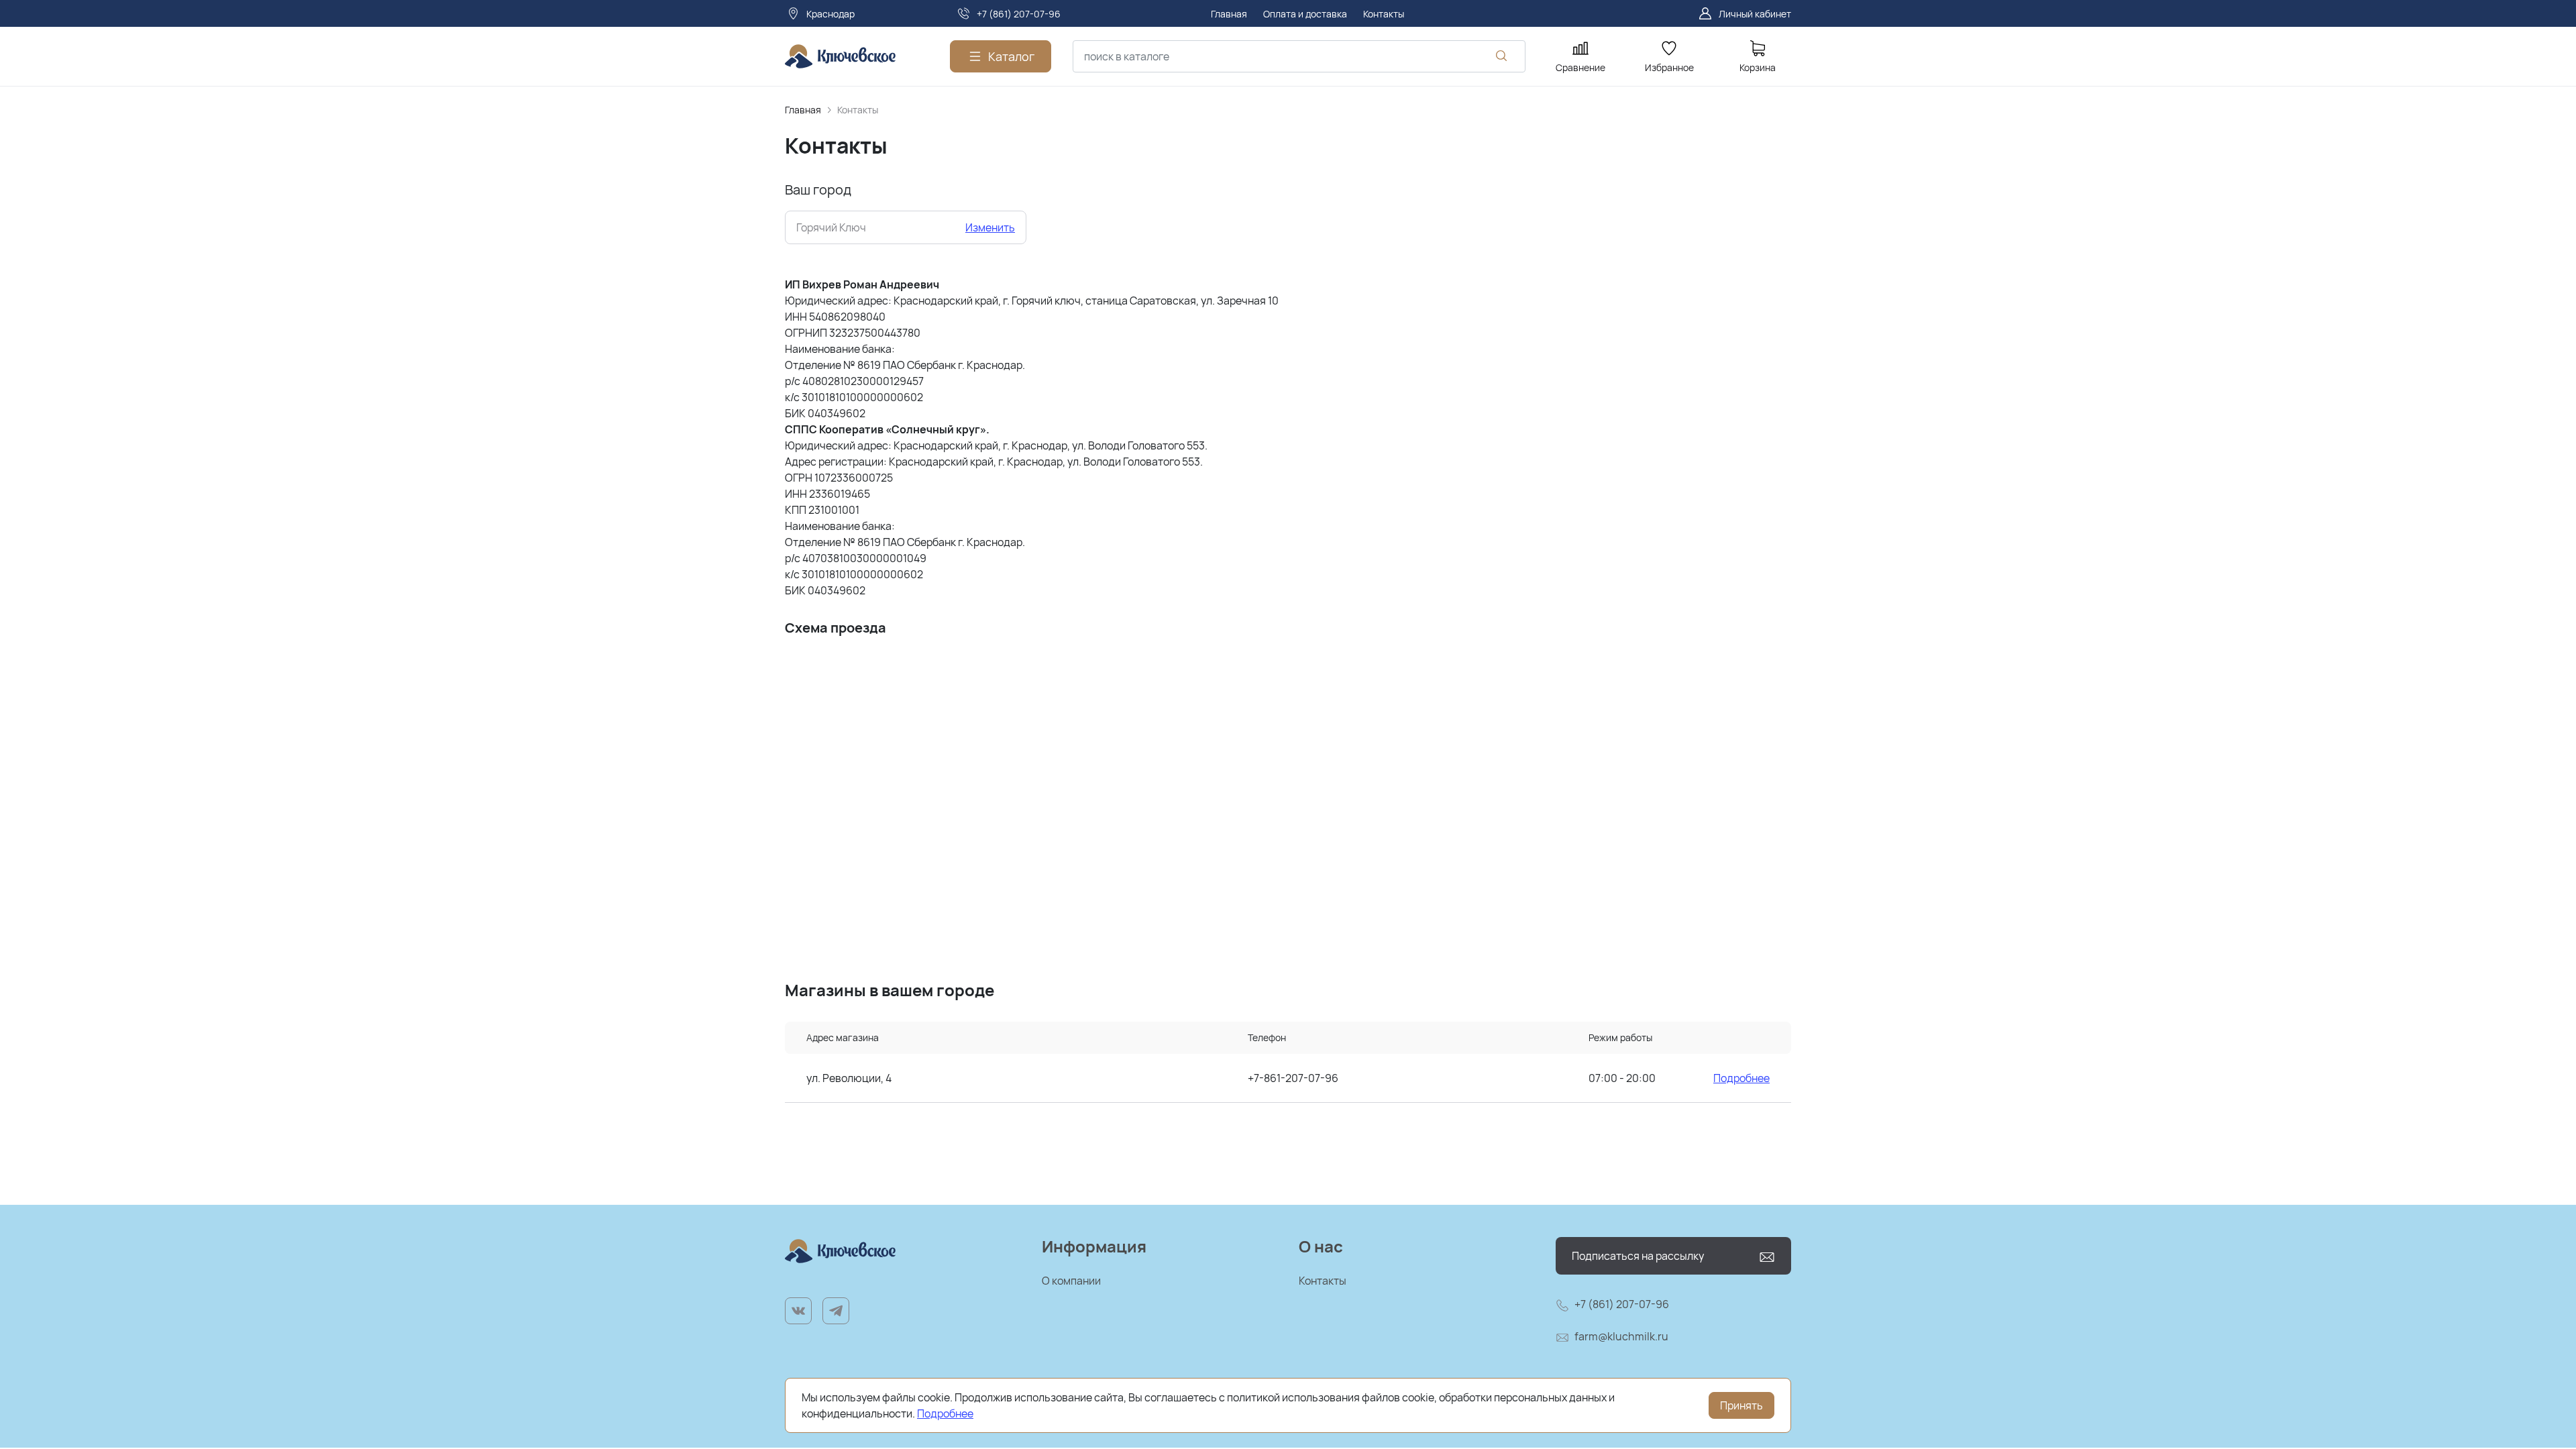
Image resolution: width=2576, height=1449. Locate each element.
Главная (803, 110)
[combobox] (1299, 56)
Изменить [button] (990, 227)
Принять (1741, 1405)
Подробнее (1741, 1078)
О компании (1071, 1281)
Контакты (1323, 1281)
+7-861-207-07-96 (1293, 1078)
